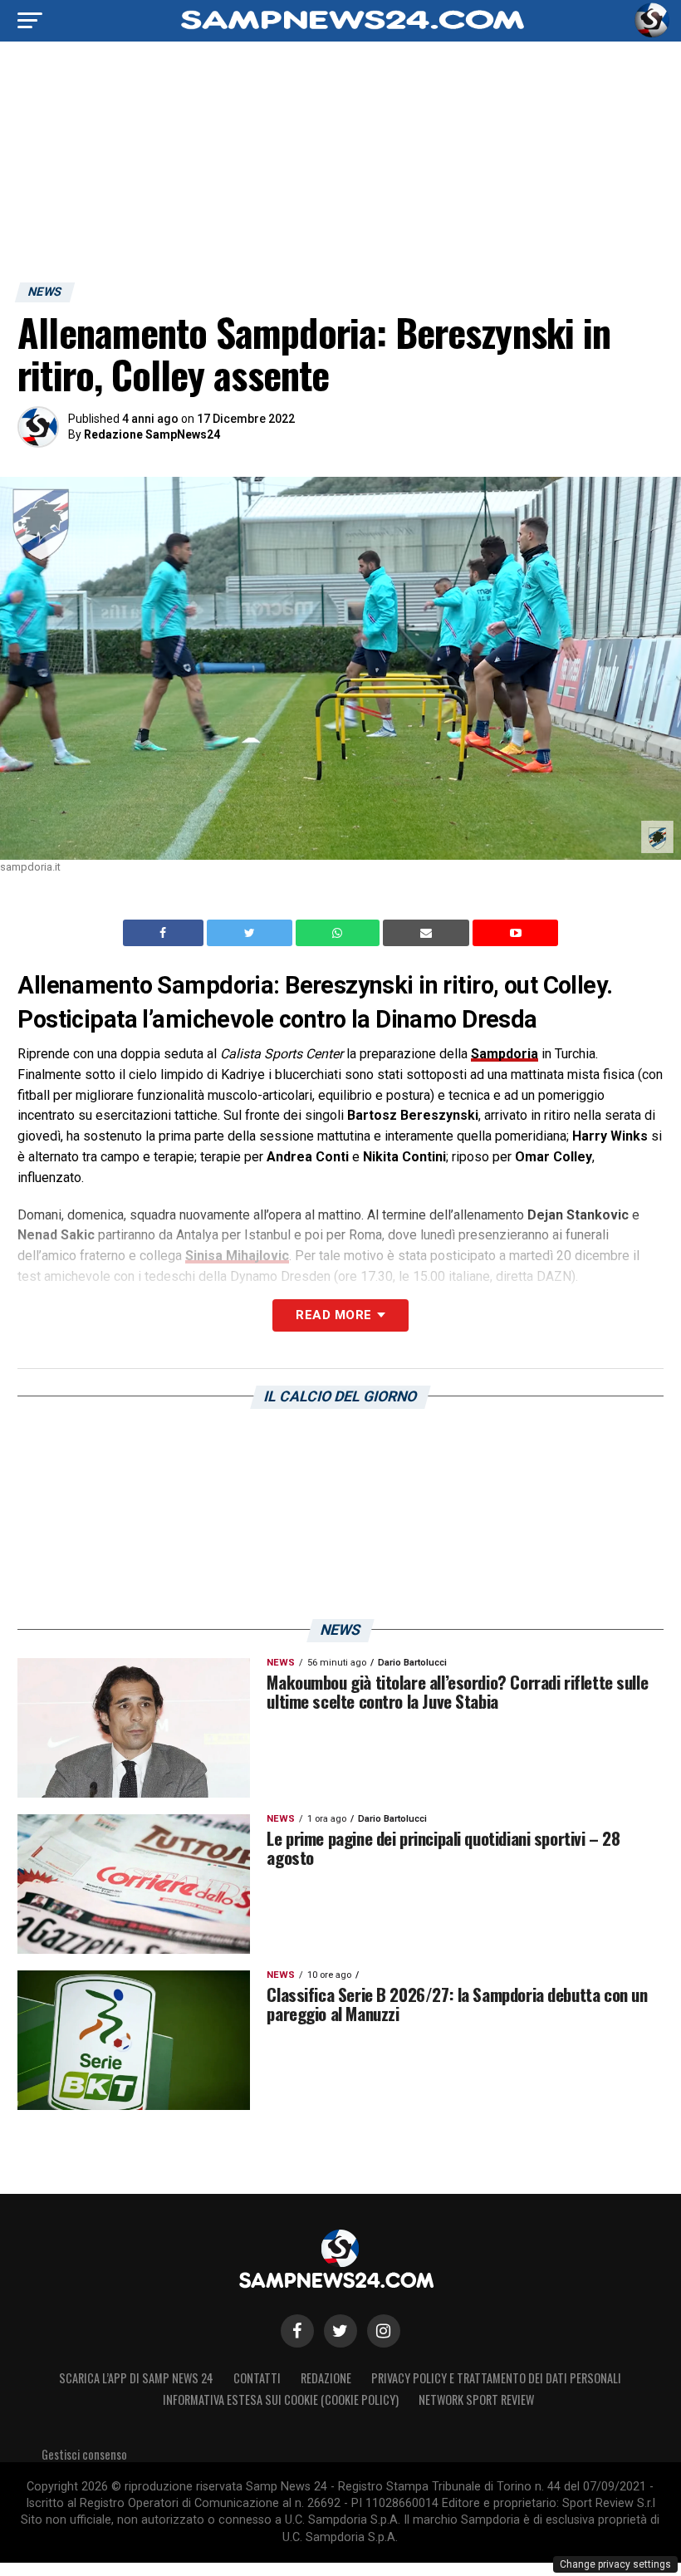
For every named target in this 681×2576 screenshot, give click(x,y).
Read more (333, 1315)
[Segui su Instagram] (384, 2331)
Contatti (257, 2378)
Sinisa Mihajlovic (237, 1256)
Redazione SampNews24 (152, 434)
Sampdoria (505, 1054)
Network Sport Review (476, 2399)
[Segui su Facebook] (297, 2331)
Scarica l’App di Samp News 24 (136, 2378)
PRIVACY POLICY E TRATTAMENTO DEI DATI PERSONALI (496, 2378)
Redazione (326, 2378)
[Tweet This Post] (251, 933)
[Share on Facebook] (165, 933)
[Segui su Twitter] (340, 2331)
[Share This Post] (340, 933)
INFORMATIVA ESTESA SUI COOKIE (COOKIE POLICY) (281, 2399)
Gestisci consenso (84, 2454)
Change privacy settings (615, 2564)
